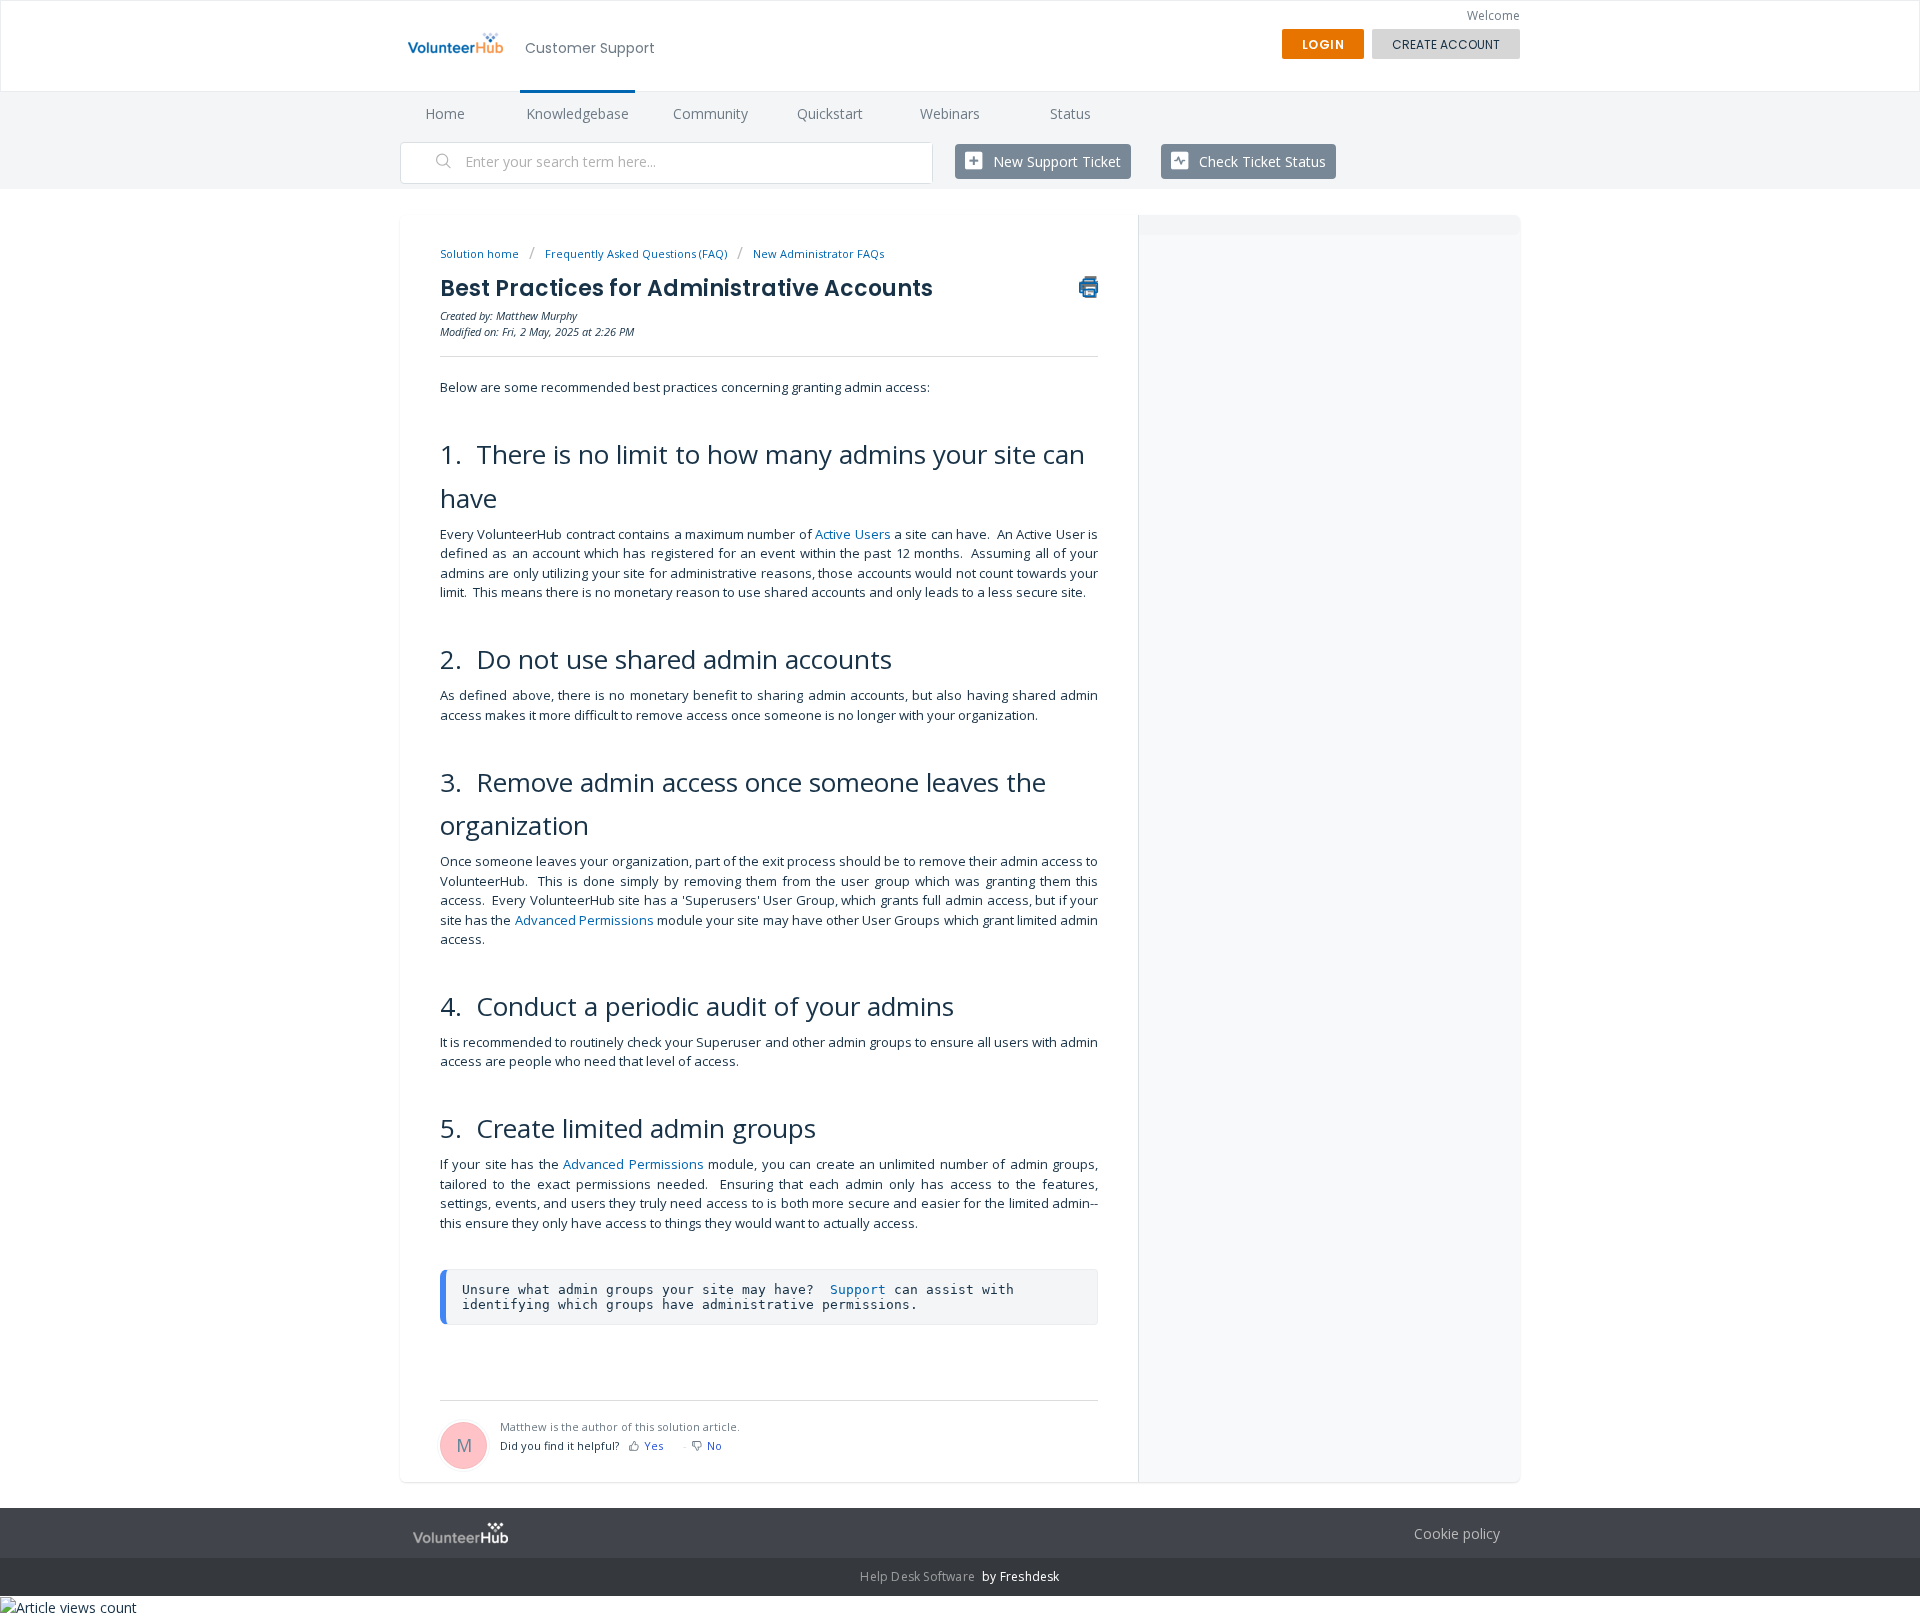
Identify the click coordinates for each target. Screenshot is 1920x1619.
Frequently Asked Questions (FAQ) (636, 253)
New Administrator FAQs (818, 253)
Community (710, 113)
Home (445, 113)
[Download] (923, 557)
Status (1070, 113)
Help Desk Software (919, 1576)
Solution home (481, 253)
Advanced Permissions (584, 920)
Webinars (950, 113)
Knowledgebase (577, 113)
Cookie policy (1457, 1533)
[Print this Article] (1088, 287)
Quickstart (830, 113)
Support (858, 1289)
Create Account (1446, 44)
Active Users (854, 534)
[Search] (444, 163)
